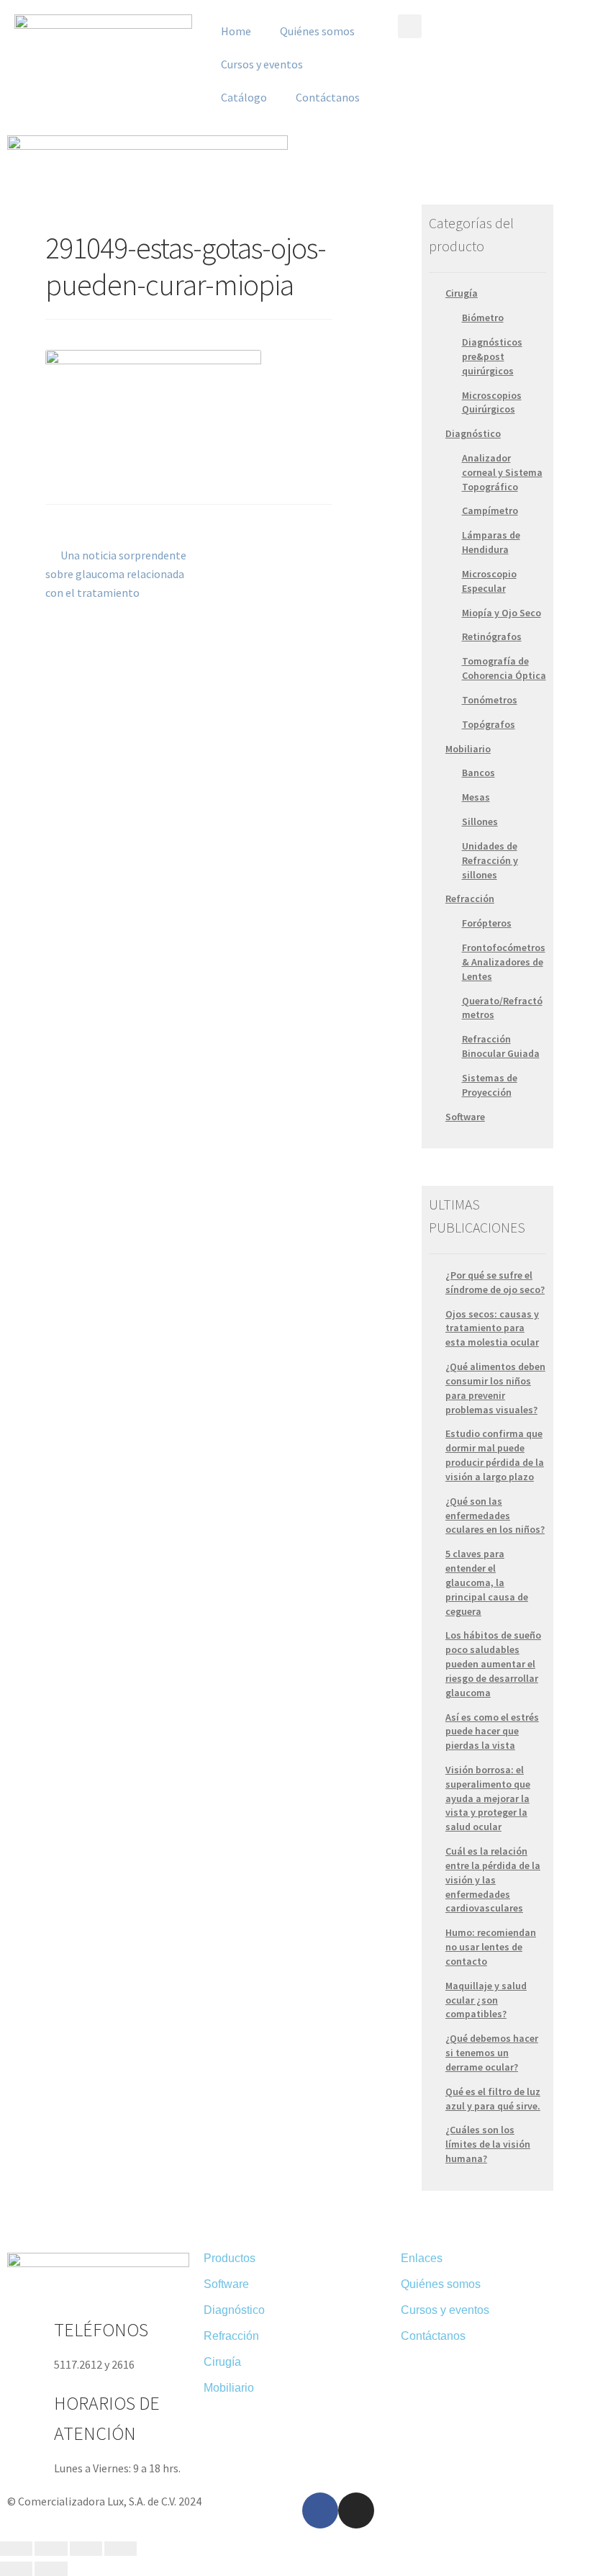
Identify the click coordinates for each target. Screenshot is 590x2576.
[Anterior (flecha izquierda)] (16, 2569)
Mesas (476, 797)
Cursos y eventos (262, 64)
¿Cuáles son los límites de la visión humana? (488, 2144)
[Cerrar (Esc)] (16, 2549)
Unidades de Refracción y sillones (490, 860)
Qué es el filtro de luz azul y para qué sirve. (493, 2099)
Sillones (480, 821)
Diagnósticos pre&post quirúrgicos (492, 356)
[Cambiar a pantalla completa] (86, 2549)
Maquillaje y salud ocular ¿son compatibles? (486, 2000)
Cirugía (462, 293)
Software (465, 1117)
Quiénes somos (317, 31)
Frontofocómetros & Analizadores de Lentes (504, 962)
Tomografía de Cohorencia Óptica (504, 668)
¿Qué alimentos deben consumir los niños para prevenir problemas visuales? (495, 1388)
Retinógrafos (492, 636)
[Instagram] (356, 2510)
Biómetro (483, 318)
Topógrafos (489, 724)
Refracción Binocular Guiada (501, 1046)
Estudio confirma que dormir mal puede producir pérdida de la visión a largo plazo (495, 1455)
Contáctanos (328, 97)
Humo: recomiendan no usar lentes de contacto (491, 1947)
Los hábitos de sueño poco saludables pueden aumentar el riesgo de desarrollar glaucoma (493, 1663)
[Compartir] (51, 2549)
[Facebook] (320, 2510)
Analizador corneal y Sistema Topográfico (502, 472)
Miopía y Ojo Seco (501, 613)
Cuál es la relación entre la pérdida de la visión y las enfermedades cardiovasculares (493, 1879)
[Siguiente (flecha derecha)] (51, 2569)
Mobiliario (468, 749)
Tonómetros (490, 700)
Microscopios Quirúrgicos (492, 402)
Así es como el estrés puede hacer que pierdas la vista (492, 1731)
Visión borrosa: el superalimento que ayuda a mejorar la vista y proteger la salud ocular (488, 1798)
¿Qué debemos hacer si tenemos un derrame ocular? (492, 2053)
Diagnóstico (473, 433)
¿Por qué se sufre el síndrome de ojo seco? (495, 1282)
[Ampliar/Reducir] (121, 2549)
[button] (410, 26)
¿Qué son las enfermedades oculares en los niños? (495, 1516)
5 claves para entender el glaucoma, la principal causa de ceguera (487, 1582)
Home (236, 31)
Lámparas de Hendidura (491, 542)
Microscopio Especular (489, 581)
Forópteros (487, 923)
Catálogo (244, 97)
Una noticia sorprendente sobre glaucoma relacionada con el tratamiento (116, 573)
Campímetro (490, 510)
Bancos (478, 773)
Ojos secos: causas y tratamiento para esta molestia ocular (492, 1328)
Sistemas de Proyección (490, 1085)
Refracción (470, 899)
